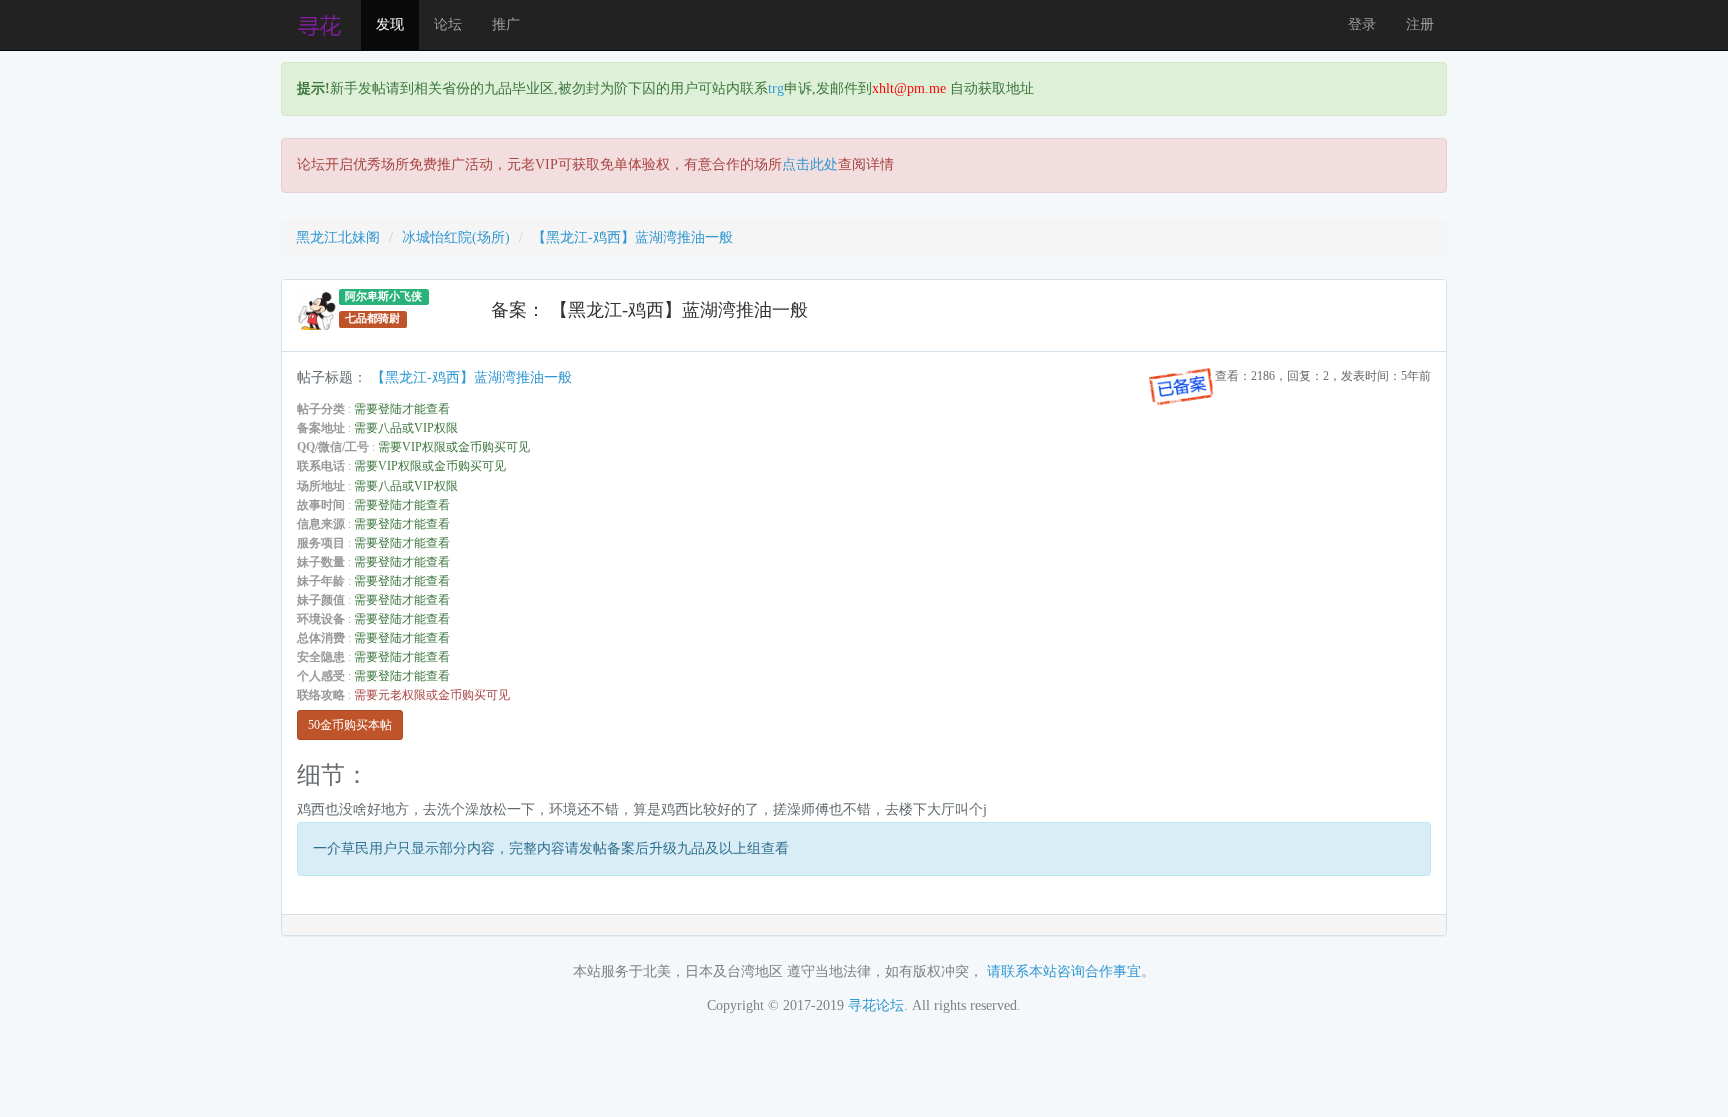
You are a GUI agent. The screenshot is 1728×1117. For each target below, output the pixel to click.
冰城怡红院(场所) (456, 237)
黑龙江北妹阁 (338, 237)
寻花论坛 (876, 1005)
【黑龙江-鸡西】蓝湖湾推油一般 (632, 237)
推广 (506, 24)
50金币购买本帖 (350, 725)
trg (776, 88)
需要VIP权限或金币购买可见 (454, 447)
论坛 (448, 24)
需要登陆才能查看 (402, 409)
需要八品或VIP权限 (406, 428)
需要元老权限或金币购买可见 (432, 695)
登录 (1362, 24)
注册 (1420, 24)
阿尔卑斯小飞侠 (383, 296)
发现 (390, 24)
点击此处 (810, 164)
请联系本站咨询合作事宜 (1064, 971)
